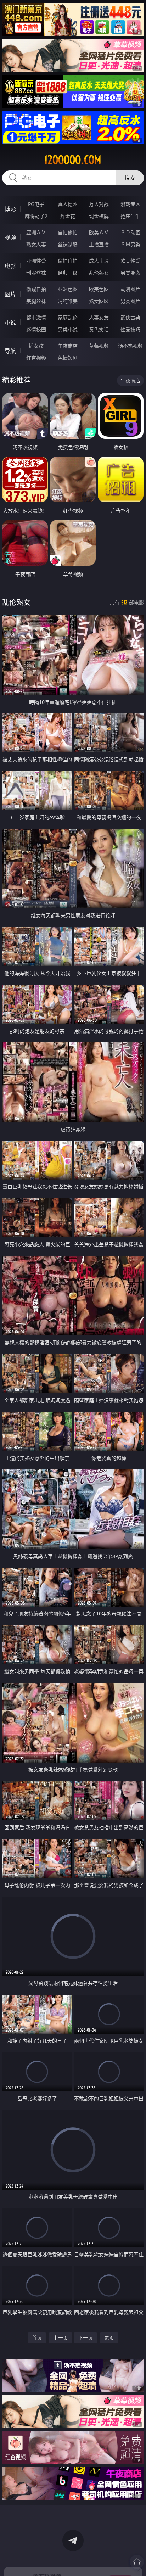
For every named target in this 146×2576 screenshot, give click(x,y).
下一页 (85, 2338)
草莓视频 (99, 346)
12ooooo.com (73, 160)
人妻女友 (99, 317)
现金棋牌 (99, 216)
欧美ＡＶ (99, 232)
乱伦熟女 (99, 273)
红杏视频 (36, 358)
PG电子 (36, 204)
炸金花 (68, 216)
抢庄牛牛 (130, 216)
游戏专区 (130, 204)
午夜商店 (68, 346)
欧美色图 (99, 289)
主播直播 (99, 244)
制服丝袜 (36, 273)
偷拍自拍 (68, 261)
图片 (10, 294)
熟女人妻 (36, 244)
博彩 (10, 209)
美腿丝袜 (36, 301)
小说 (10, 323)
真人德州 (68, 204)
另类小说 (68, 329)
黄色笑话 (99, 329)
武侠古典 (130, 317)
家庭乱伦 (68, 317)
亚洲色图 (68, 289)
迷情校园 (36, 329)
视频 (10, 237)
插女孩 (36, 346)
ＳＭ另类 (130, 244)
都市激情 (36, 317)
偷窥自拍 (36, 289)
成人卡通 (99, 261)
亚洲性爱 (36, 261)
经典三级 (68, 273)
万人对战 (99, 204)
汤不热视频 (130, 346)
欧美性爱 (130, 261)
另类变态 (130, 273)
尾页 (109, 2338)
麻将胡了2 (36, 216)
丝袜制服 (68, 244)
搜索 (130, 178)
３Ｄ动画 (130, 232)
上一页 (61, 2338)
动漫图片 (130, 289)
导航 (10, 351)
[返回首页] (137, 2562)
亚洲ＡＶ (36, 232)
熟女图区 (99, 301)
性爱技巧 (130, 329)
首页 (37, 2338)
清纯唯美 (68, 301)
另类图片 (130, 301)
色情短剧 (68, 358)
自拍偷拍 (68, 232)
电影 (10, 266)
